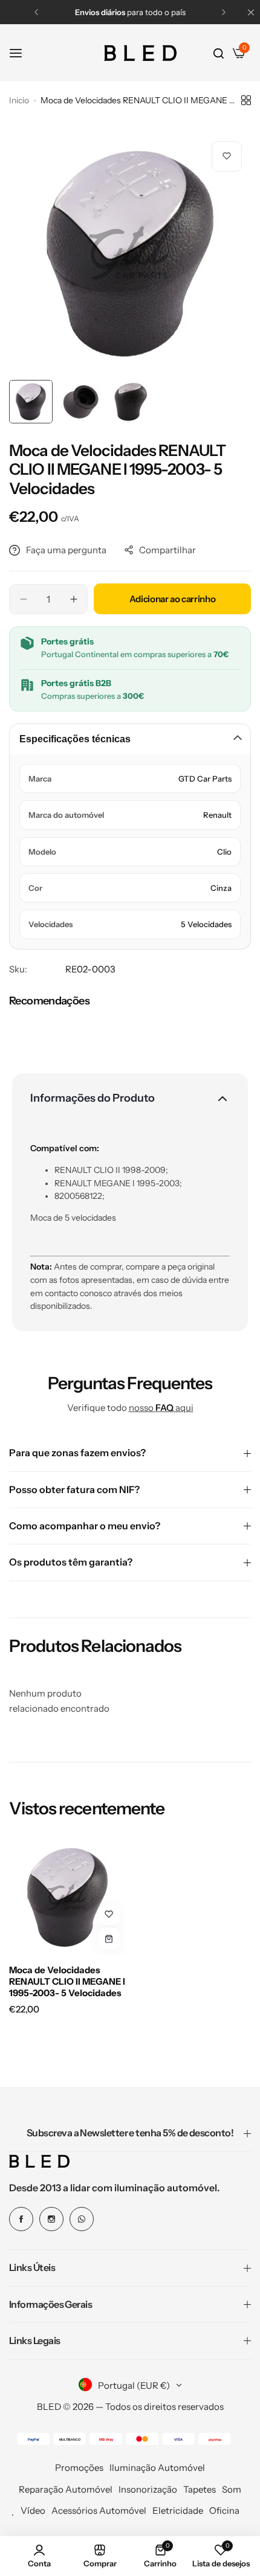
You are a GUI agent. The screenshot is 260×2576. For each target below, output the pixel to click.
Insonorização (148, 2489)
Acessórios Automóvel (99, 2510)
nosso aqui (161, 1408)
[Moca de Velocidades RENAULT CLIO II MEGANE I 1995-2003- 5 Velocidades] (67, 1897)
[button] (36, 12)
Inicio (19, 100)
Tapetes (200, 2489)
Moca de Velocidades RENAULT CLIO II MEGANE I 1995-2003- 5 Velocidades (67, 1981)
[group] (130, 253)
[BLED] (140, 53)
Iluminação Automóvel (157, 2468)
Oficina (224, 2510)
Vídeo (33, 2510)
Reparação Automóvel (66, 2489)
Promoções (79, 2468)
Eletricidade (178, 2510)
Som (232, 2489)
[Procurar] (219, 53)
